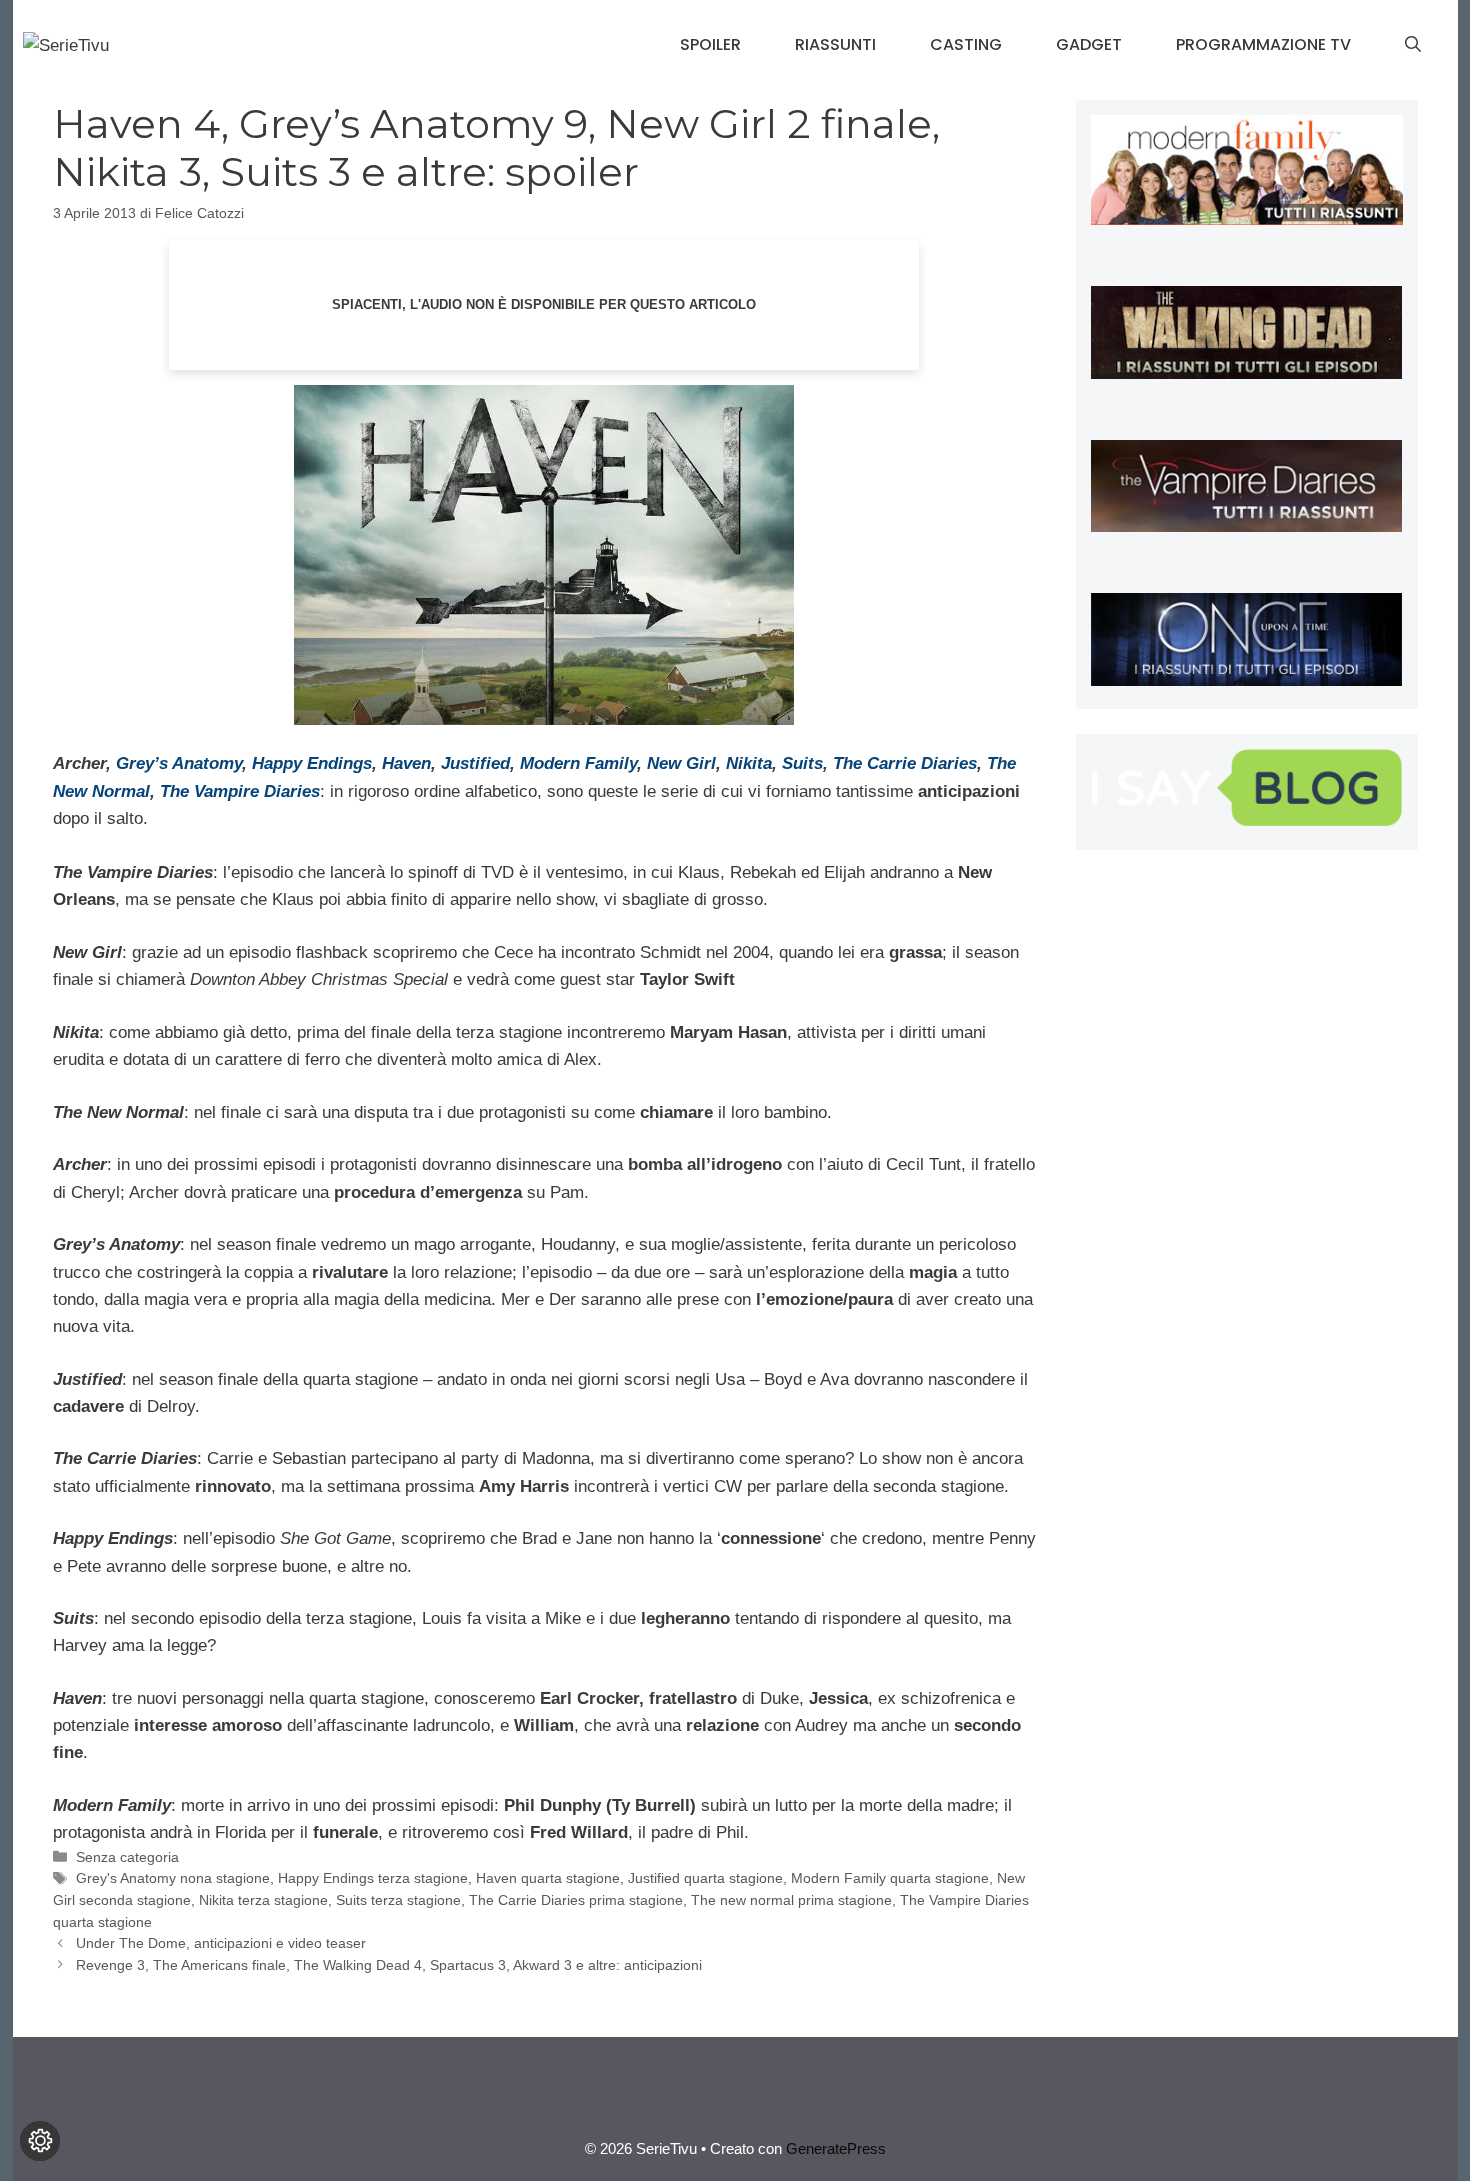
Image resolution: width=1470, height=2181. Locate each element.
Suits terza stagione (398, 1900)
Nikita (749, 763)
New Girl (681, 763)
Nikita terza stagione (263, 1900)
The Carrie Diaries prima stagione (576, 1900)
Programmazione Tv (1263, 44)
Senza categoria (127, 1857)
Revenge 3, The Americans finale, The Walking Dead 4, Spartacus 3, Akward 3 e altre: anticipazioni (389, 1965)
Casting (966, 44)
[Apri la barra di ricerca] (1413, 45)
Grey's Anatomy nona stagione (173, 1878)
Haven (406, 763)
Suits (802, 763)
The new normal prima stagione (791, 1900)
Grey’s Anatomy (179, 763)
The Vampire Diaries (240, 791)
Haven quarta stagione (548, 1878)
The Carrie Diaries (905, 763)
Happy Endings (312, 763)
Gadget (1089, 44)
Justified (475, 763)
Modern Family (578, 763)
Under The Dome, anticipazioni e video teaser (221, 1943)
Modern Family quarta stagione (890, 1878)
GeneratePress (836, 2148)
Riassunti (835, 44)
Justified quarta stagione (705, 1878)
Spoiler (710, 44)
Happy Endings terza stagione (373, 1878)
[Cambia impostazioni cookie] (40, 2141)
